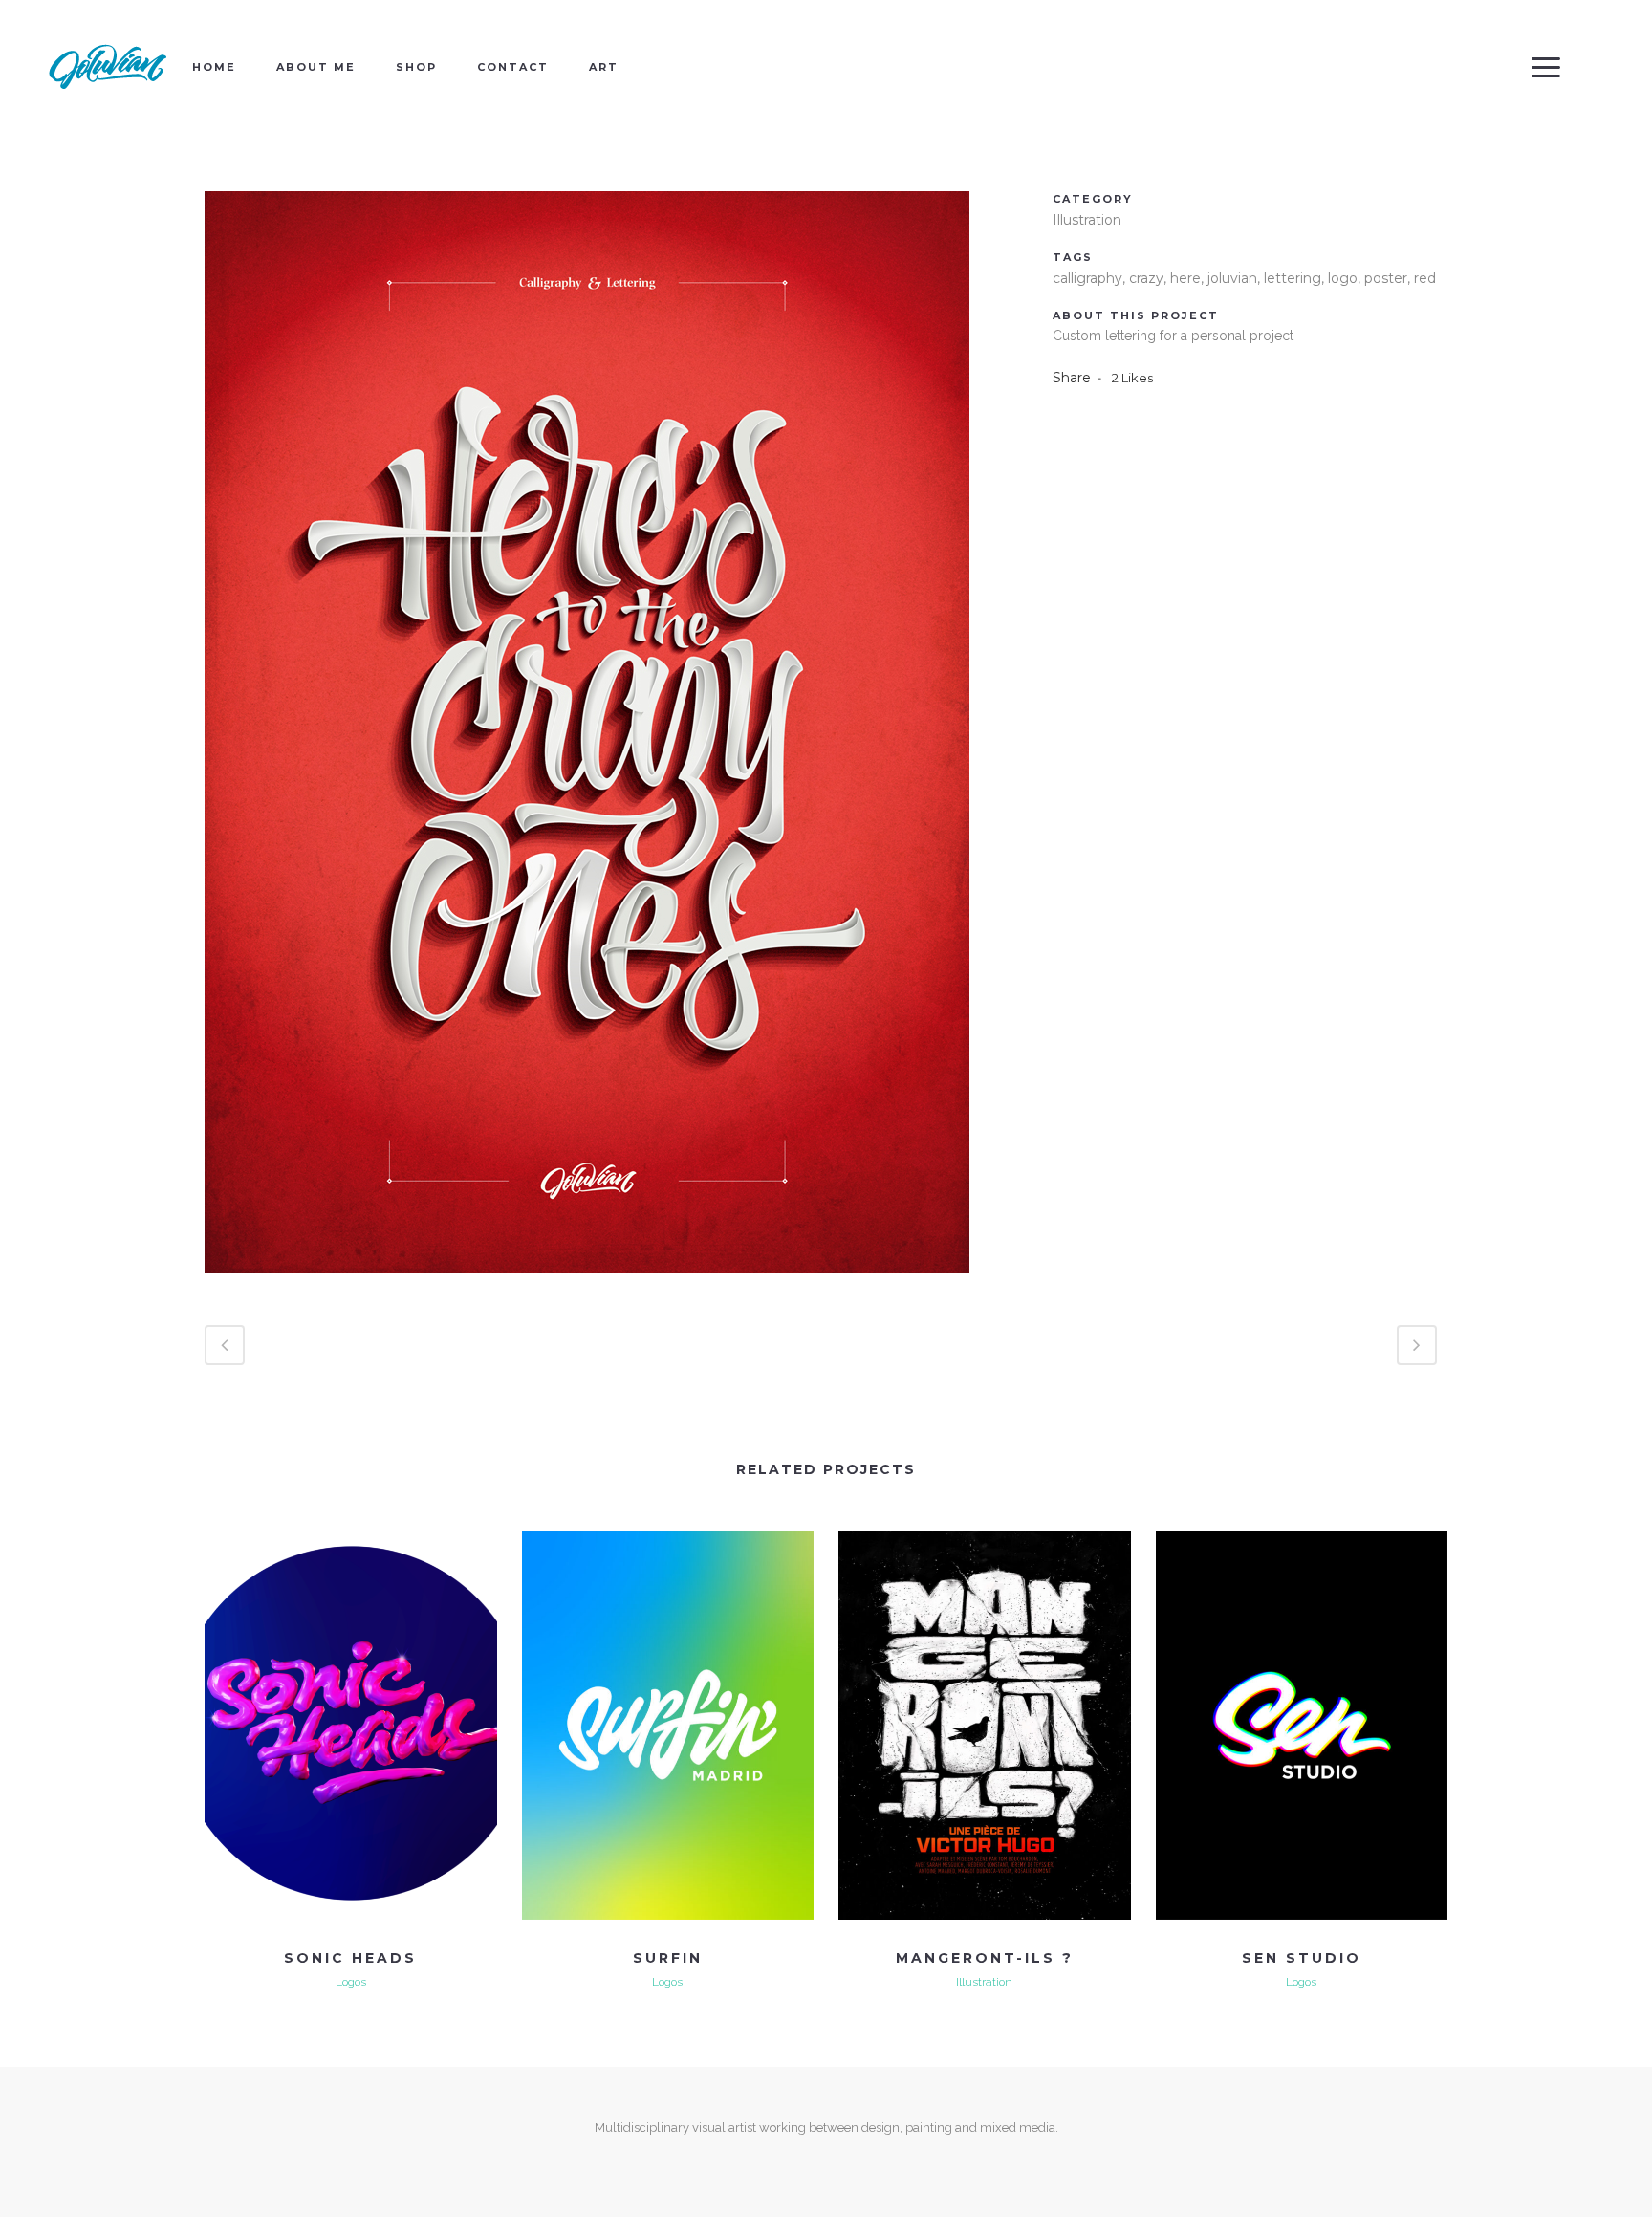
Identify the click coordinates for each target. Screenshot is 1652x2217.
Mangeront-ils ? (985, 1958)
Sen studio (1302, 1958)
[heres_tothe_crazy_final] (587, 1286)
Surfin (668, 1958)
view (350, 1722)
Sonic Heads (350, 1958)
